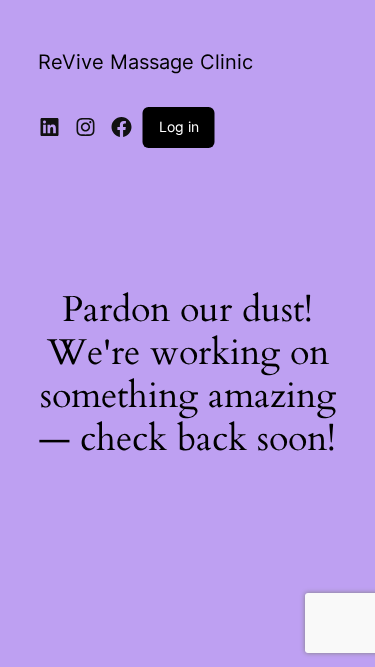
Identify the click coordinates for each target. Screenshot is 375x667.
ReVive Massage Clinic (145, 62)
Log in (179, 126)
